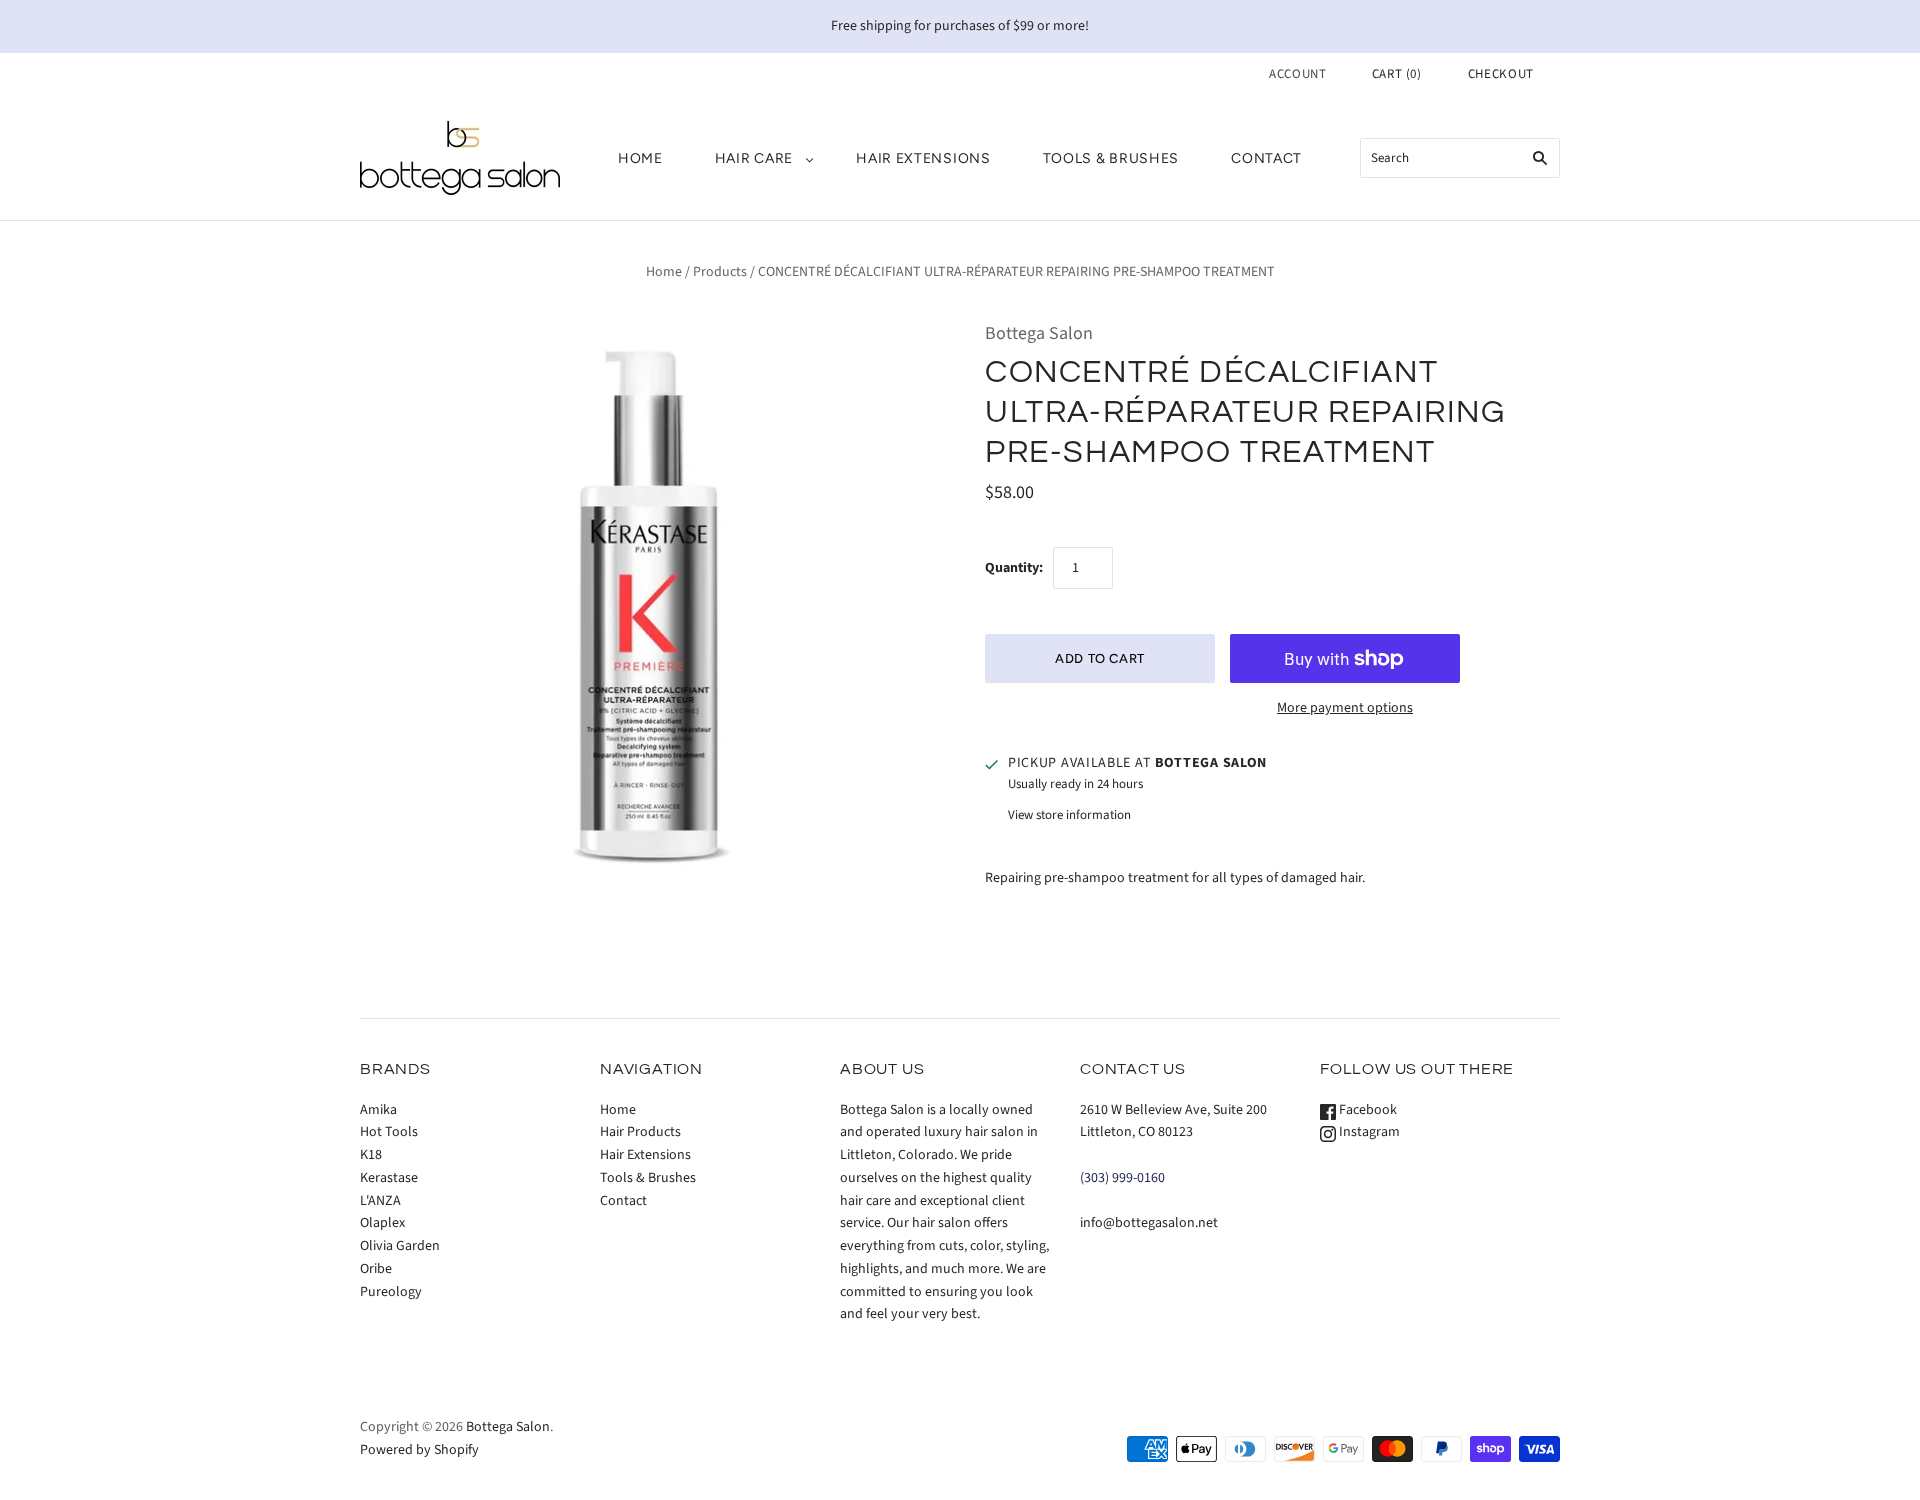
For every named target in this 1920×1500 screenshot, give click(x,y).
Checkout (1501, 74)
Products (720, 272)
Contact (1266, 158)
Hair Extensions (923, 158)
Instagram (1368, 1132)
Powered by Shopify (419, 1450)
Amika (378, 1110)
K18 (371, 1155)
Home (640, 158)
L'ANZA (380, 1201)
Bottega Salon (1039, 333)
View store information (1069, 815)
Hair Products (640, 1132)
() (1397, 74)
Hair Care (754, 158)
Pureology (391, 1292)
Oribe (376, 1269)
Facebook (1366, 1110)
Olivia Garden (400, 1246)
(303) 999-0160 (1122, 1178)
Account (1298, 74)
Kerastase (389, 1178)
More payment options (1345, 708)
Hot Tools (389, 1132)
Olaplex (382, 1223)
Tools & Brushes (1111, 158)
